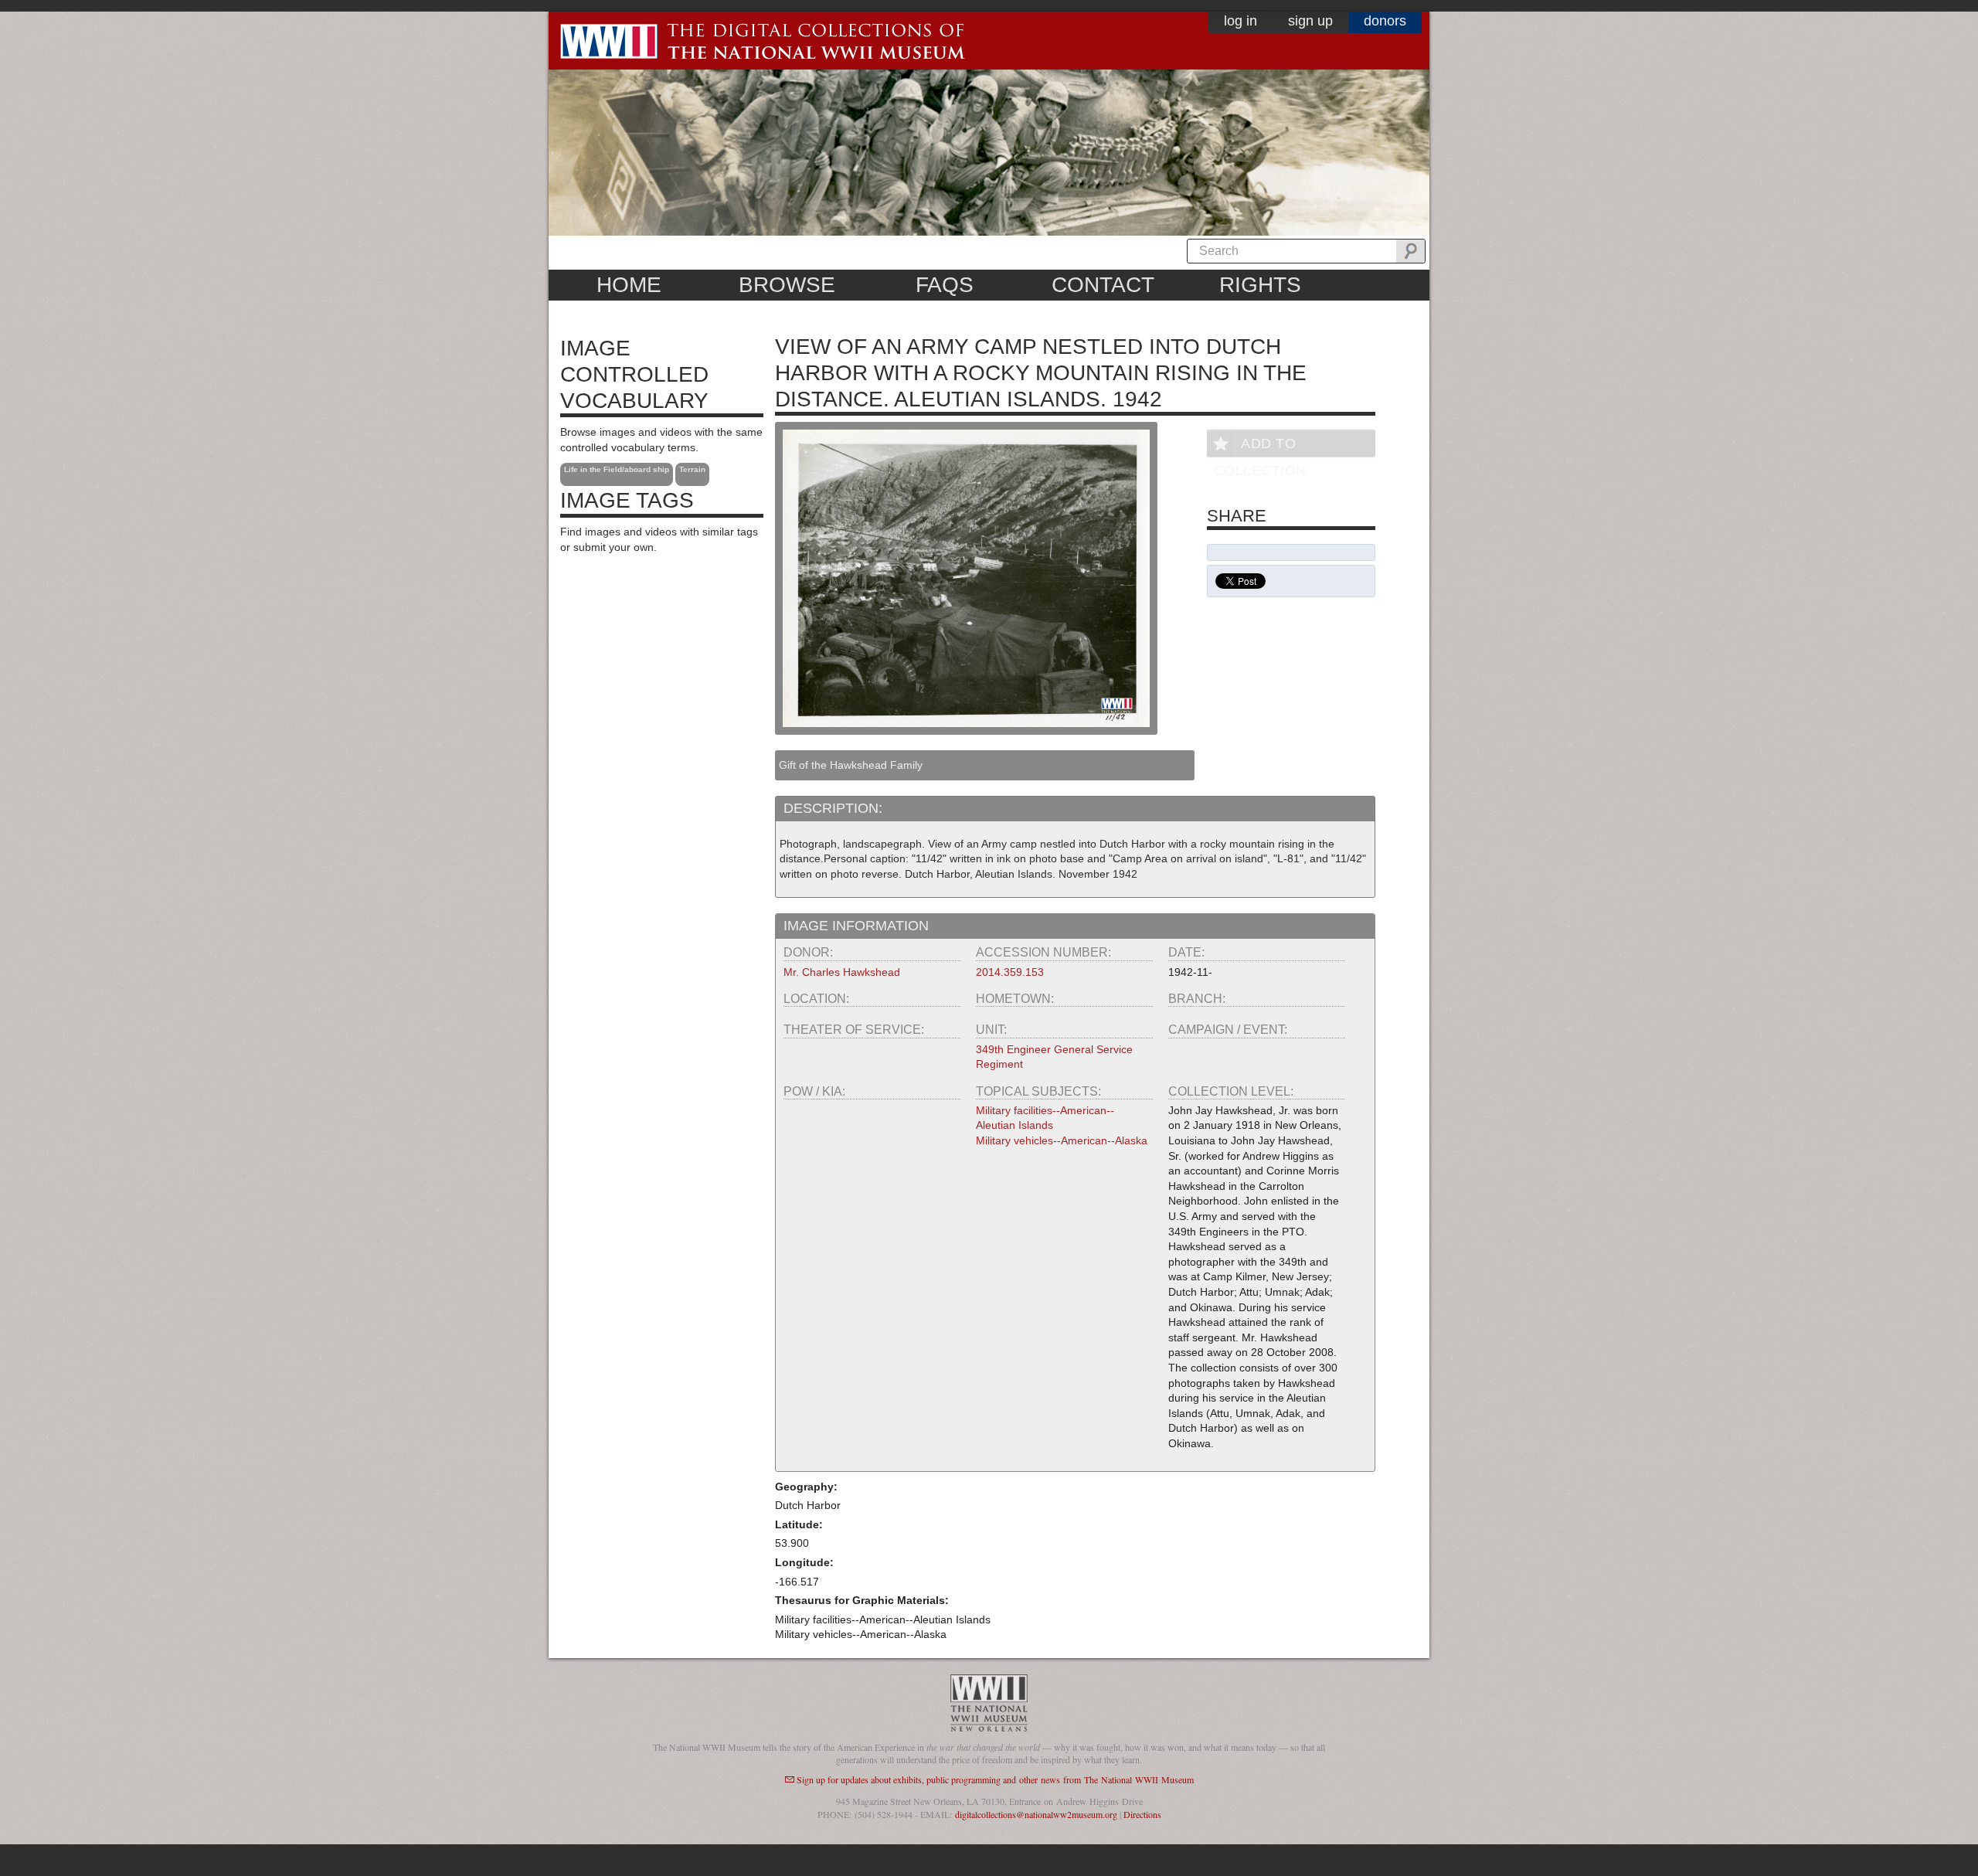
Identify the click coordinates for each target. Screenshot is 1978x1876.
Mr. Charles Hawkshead (842, 972)
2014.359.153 (1010, 972)
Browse (787, 285)
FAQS (945, 285)
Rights (1260, 285)
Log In (1240, 21)
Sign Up (1310, 21)
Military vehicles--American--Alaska (1062, 1140)
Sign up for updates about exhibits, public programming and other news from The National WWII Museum (995, 1779)
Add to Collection (1260, 446)
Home (629, 285)
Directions (1142, 1814)
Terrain (692, 469)
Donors (1385, 21)
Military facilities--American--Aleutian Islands (1045, 1118)
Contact (1103, 285)
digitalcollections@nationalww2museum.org (1036, 1814)
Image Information (856, 926)
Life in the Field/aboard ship (617, 469)
